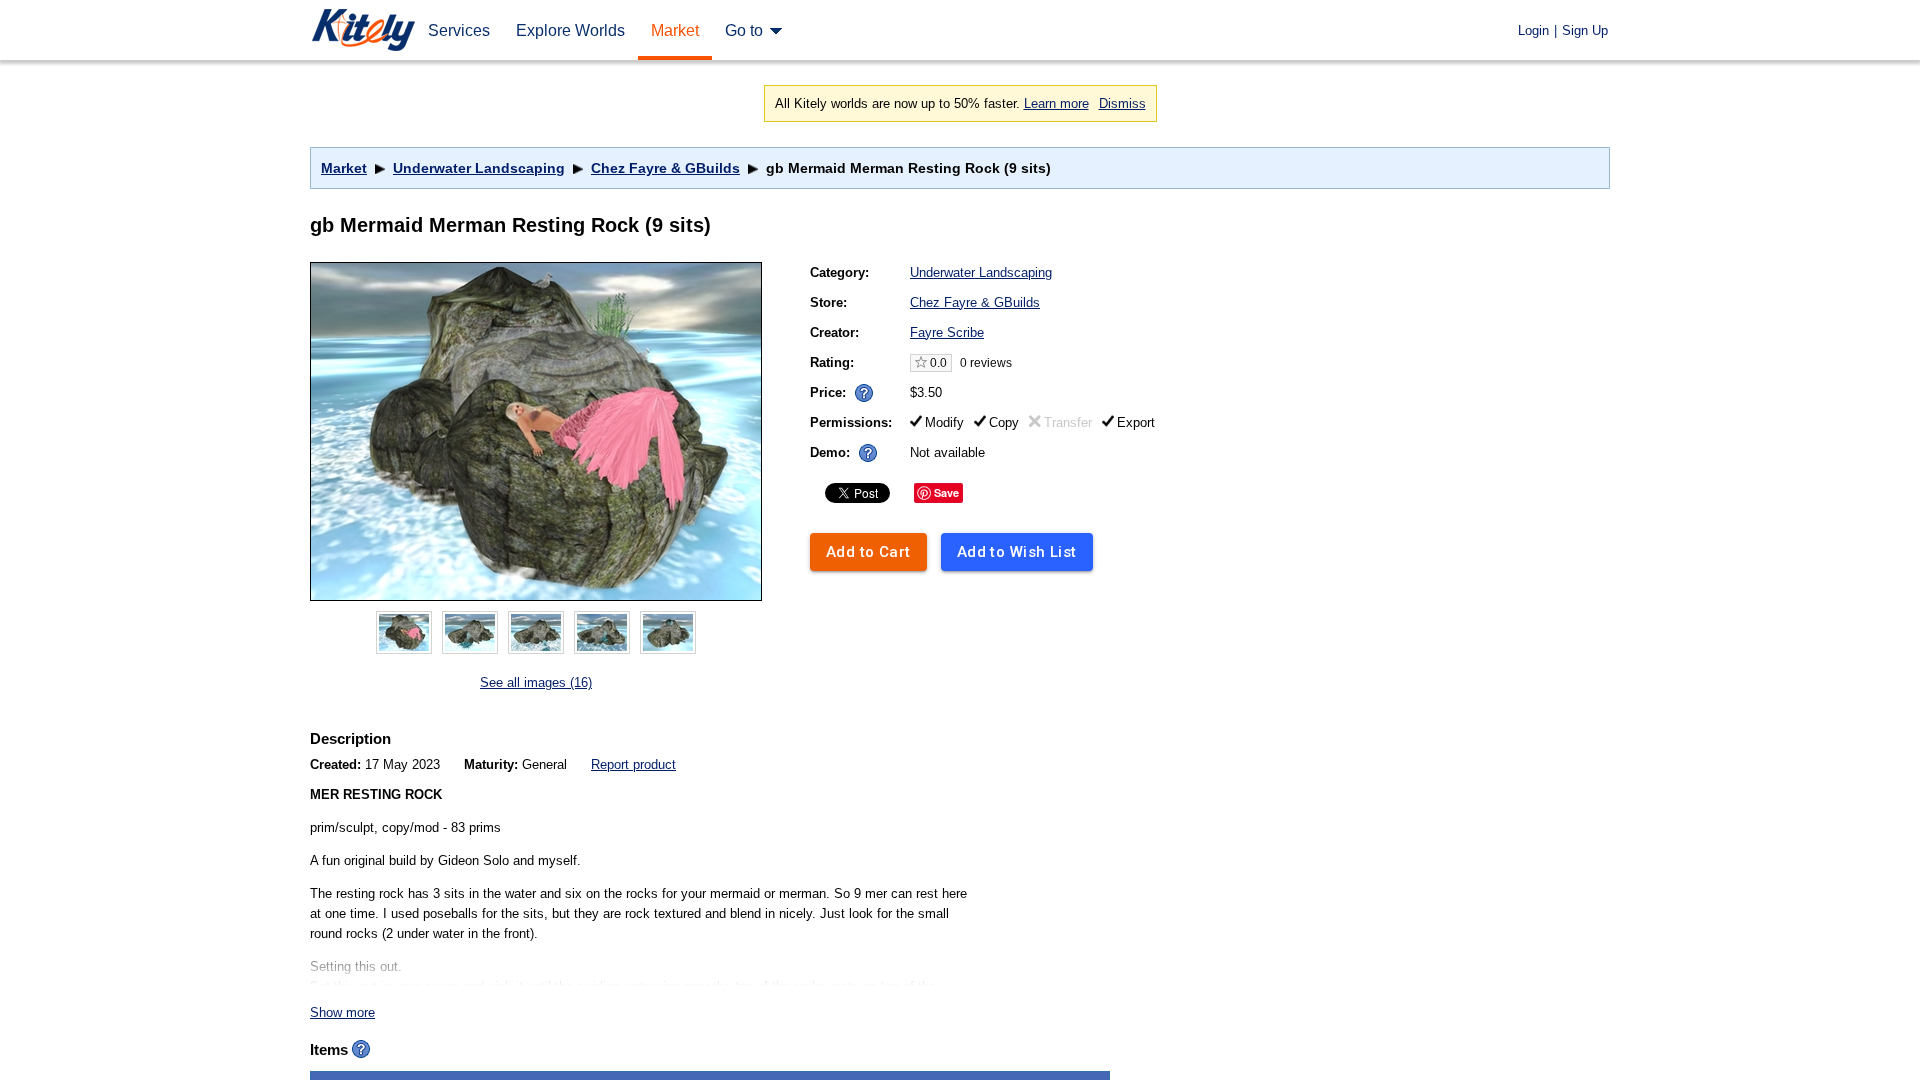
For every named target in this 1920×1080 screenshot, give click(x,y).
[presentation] (859, 387)
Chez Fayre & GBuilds (665, 168)
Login (1533, 30)
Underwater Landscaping (479, 168)
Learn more (1056, 103)
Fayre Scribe (947, 332)
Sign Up (1585, 30)
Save (946, 492)
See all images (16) (536, 682)
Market (344, 168)
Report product (633, 764)
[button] (864, 393)
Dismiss (1122, 103)
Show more (342, 1012)
